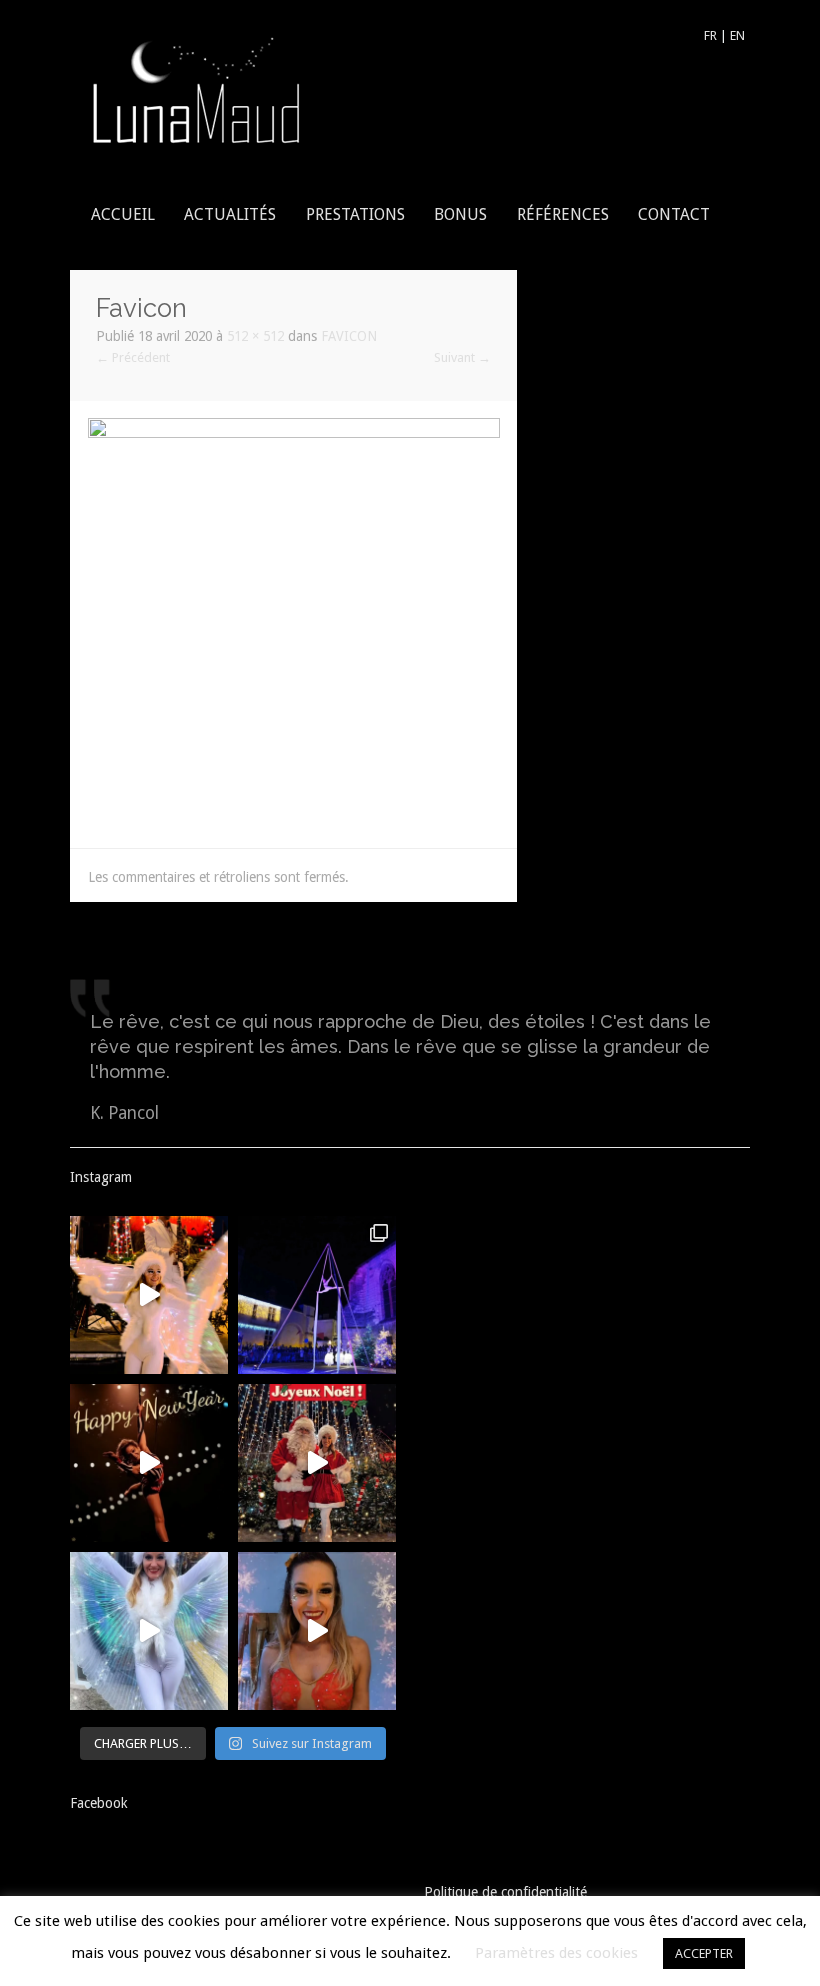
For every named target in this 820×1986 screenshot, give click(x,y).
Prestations (355, 214)
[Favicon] (294, 623)
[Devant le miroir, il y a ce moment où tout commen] (317, 1631)
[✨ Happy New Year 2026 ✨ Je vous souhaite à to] (149, 1463)
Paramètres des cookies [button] (556, 1953)
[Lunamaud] (195, 88)
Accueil (123, 214)
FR (710, 35)
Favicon (349, 336)
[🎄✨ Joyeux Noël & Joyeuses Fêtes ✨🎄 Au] (317, 1463)
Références (563, 214)
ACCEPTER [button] (704, 1953)
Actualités (230, 214)
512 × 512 (255, 336)
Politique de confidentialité (505, 1892)
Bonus (460, 214)
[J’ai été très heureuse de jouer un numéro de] (317, 1295)
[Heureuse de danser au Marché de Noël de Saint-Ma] (149, 1295)
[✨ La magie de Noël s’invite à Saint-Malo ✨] (149, 1631)
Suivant (462, 357)
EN (737, 35)
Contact (674, 214)
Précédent (133, 357)
